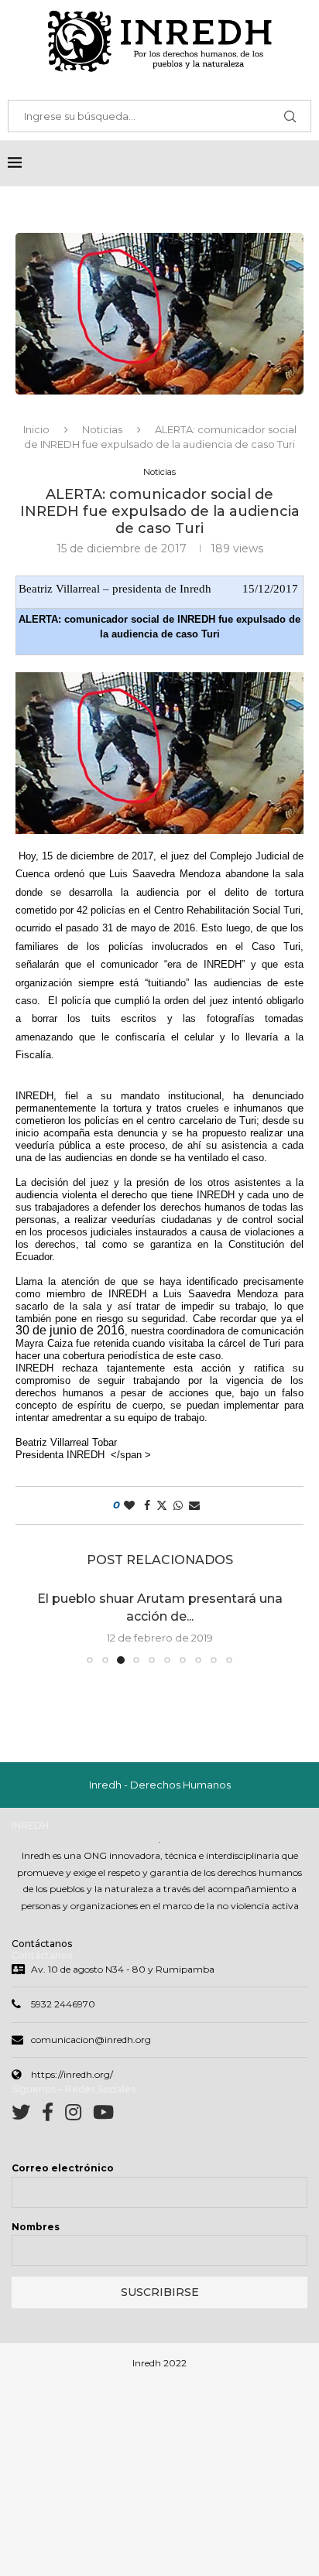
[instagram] (79, 2115)
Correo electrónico (63, 2168)
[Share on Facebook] (147, 1505)
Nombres (36, 2227)
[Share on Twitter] (162, 1505)
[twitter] (27, 2115)
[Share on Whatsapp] (178, 1505)
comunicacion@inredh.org (91, 2040)
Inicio (36, 429)
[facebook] (53, 2115)
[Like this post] (129, 1505)
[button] (36, 1627)
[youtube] (103, 2115)
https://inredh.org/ (72, 2074)
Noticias (102, 429)
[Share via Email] (194, 1505)
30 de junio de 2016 (70, 1330)
